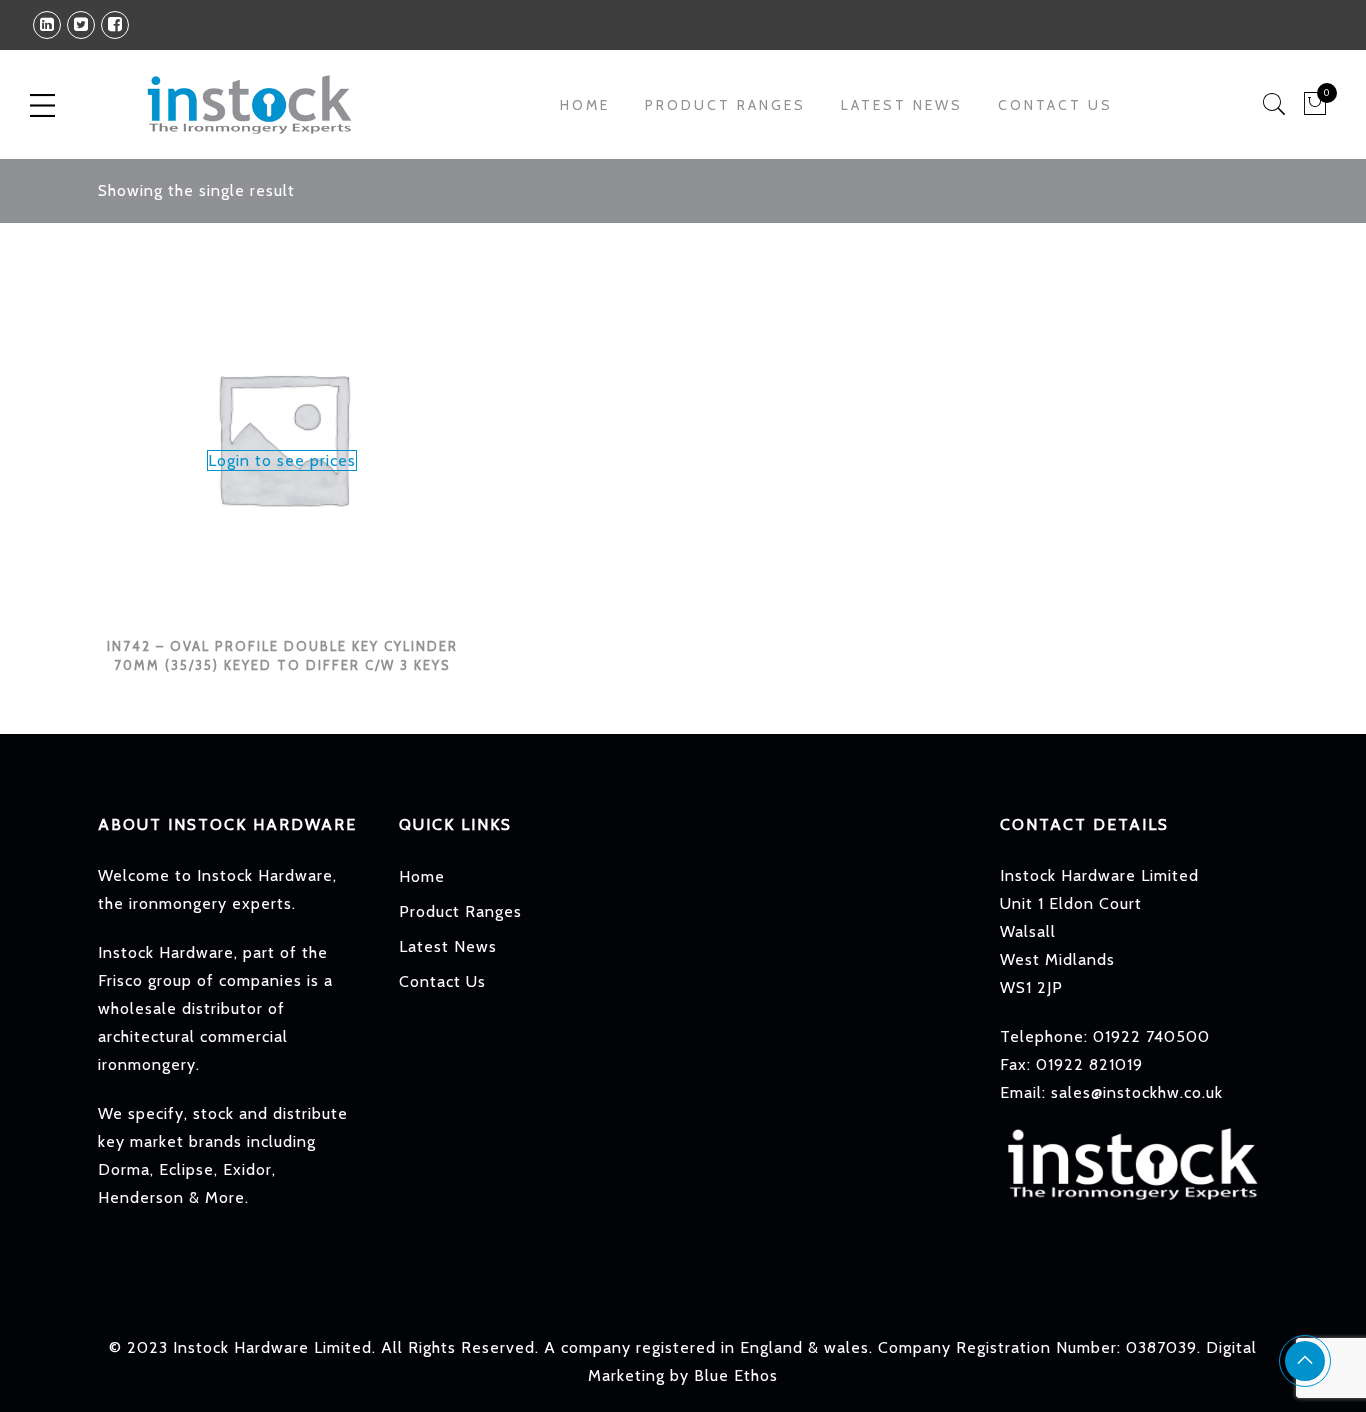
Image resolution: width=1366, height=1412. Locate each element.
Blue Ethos (736, 1375)
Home (585, 105)
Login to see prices (282, 460)
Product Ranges (460, 911)
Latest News (902, 105)
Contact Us (1055, 105)
